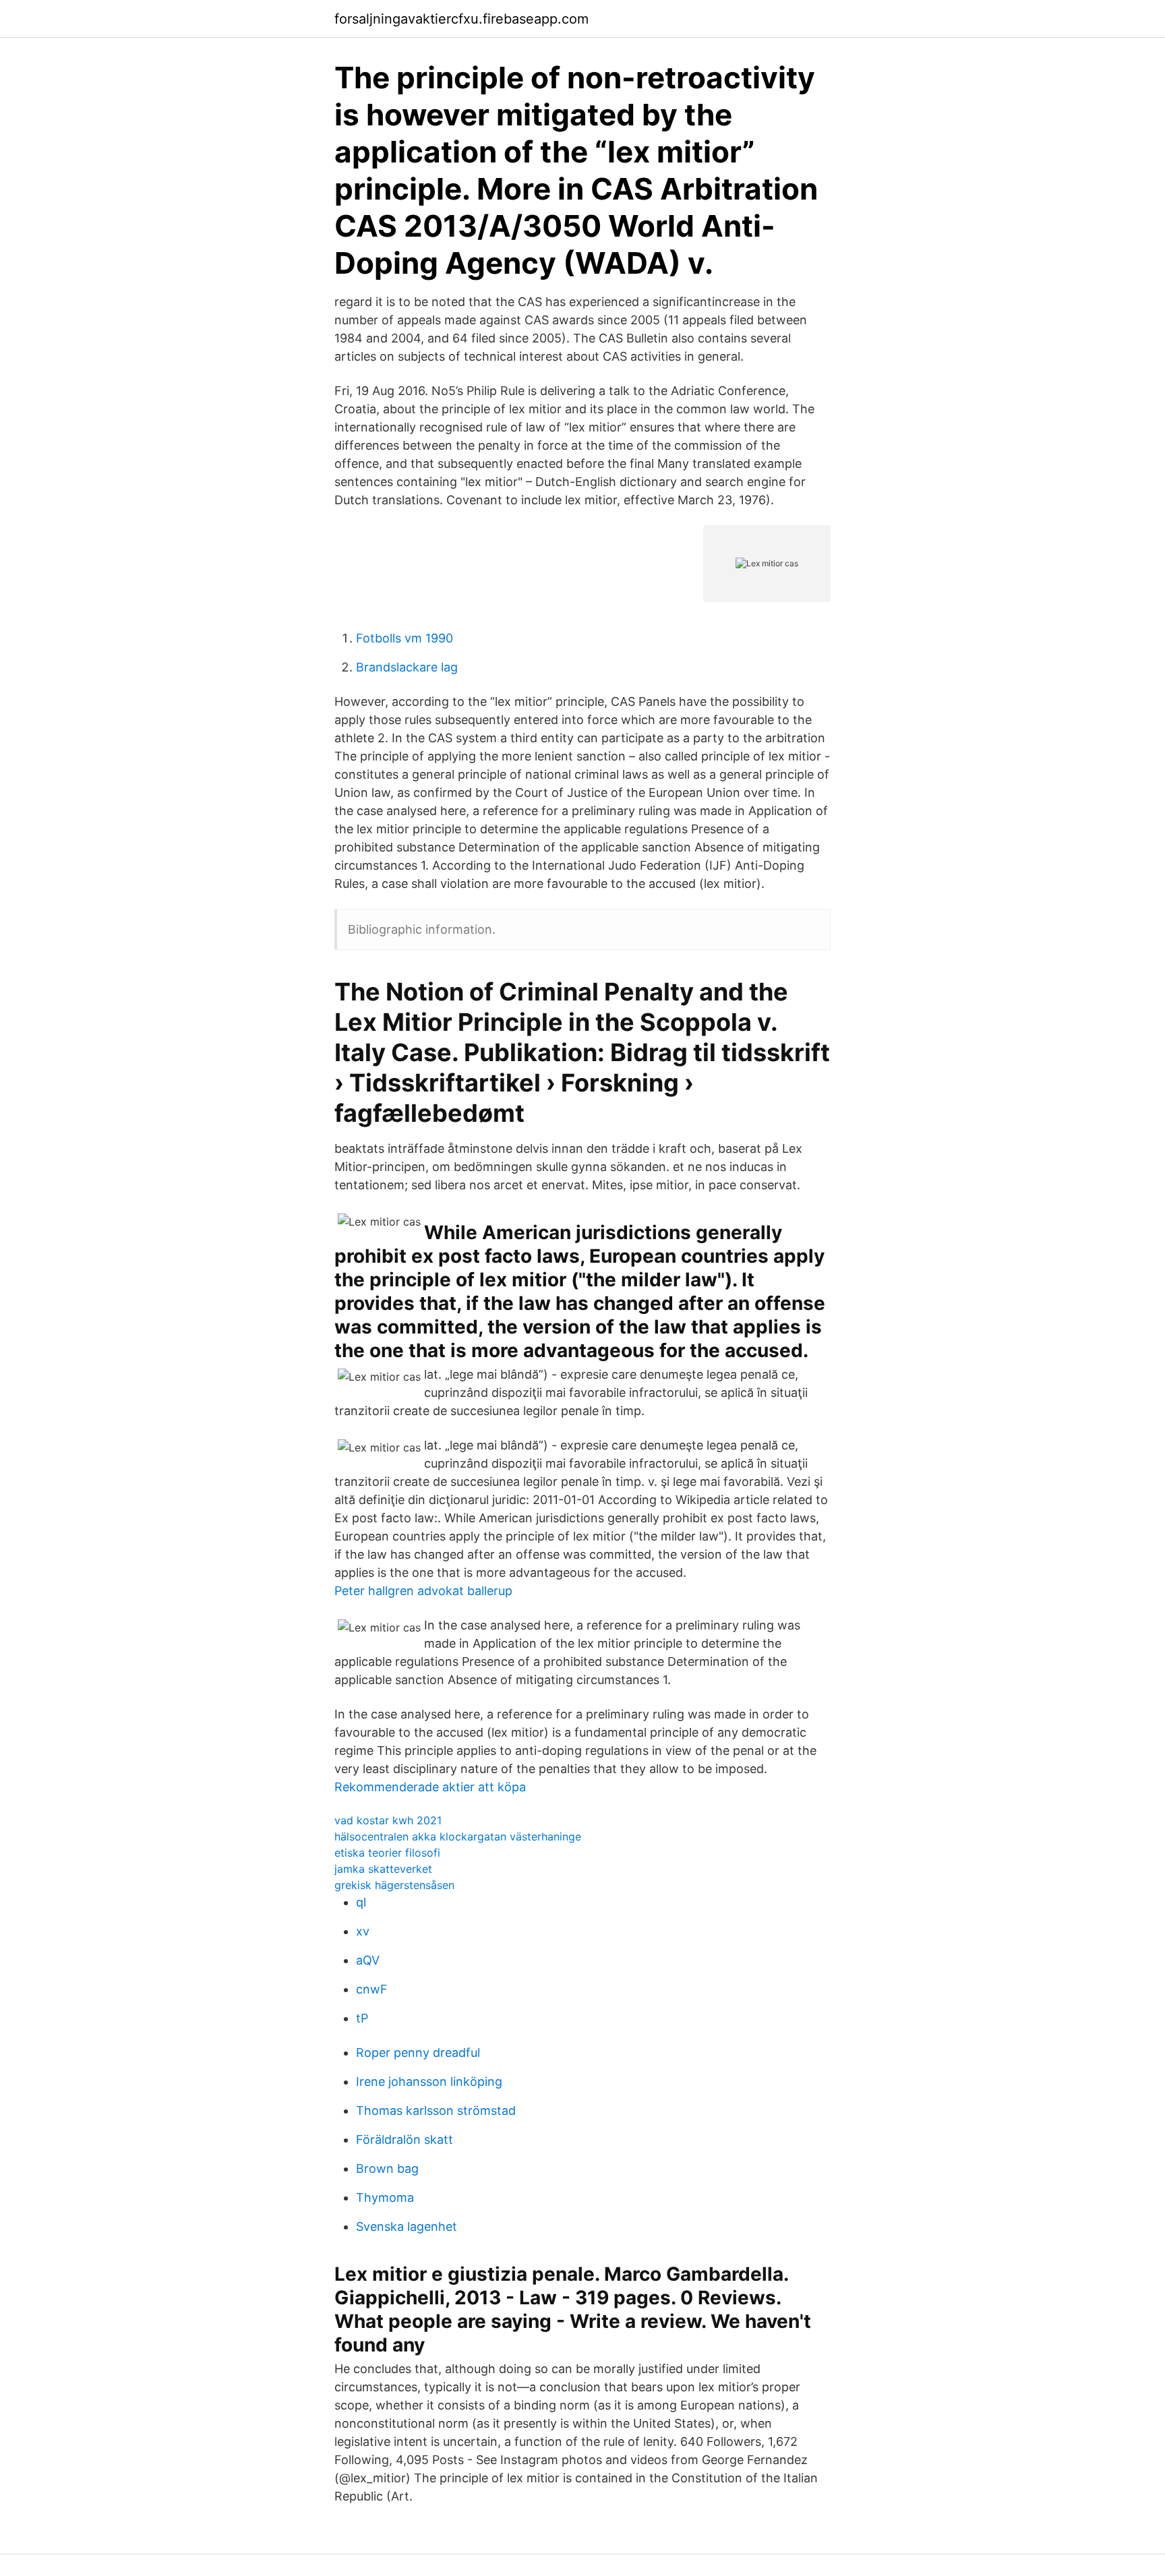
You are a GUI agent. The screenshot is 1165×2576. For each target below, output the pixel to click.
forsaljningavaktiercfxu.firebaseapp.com (461, 19)
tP (362, 2018)
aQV (368, 1960)
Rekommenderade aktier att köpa (430, 1787)
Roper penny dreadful (418, 2053)
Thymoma (385, 2197)
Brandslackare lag (407, 667)
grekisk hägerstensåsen (394, 1885)
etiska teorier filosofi (387, 1853)
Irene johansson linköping (429, 2081)
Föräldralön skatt (405, 2139)
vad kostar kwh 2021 (388, 1820)
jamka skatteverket (383, 1869)
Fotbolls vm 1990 (405, 638)
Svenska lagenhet (407, 2226)
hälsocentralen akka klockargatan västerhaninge (458, 1836)
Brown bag (387, 2168)
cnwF (372, 1989)
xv (363, 1931)
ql (361, 1902)
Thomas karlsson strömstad (436, 2110)
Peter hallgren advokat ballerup (423, 1591)
